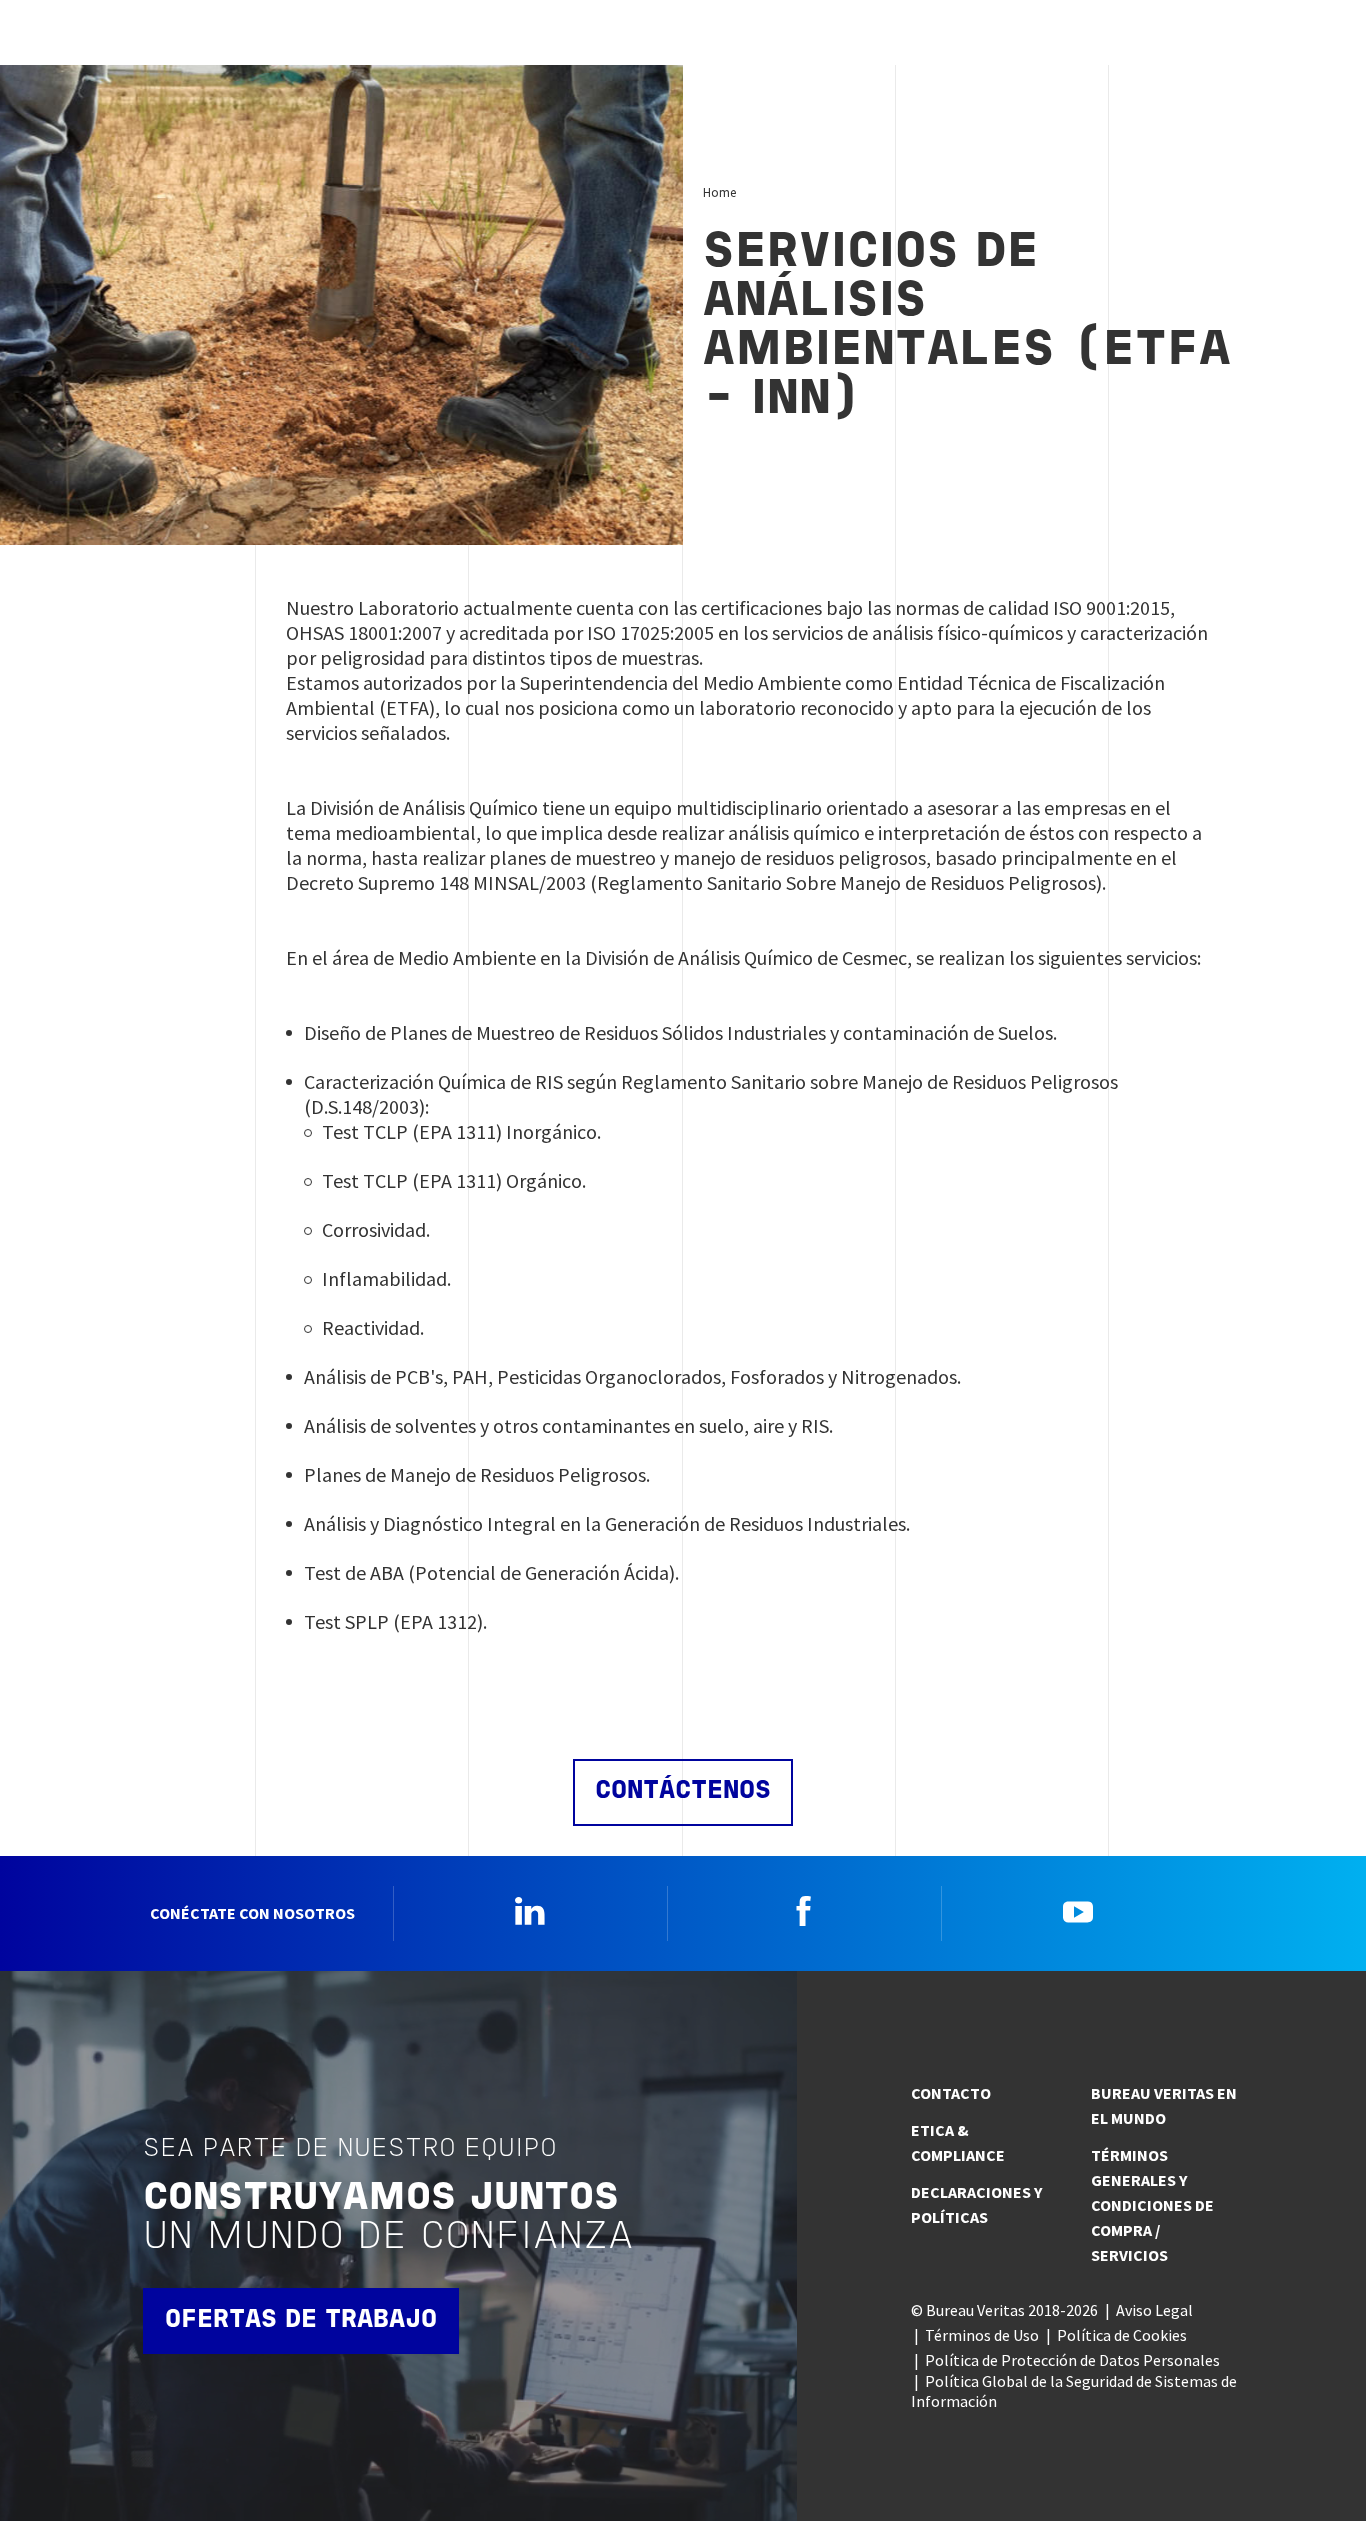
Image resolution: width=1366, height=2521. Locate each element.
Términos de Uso (982, 2335)
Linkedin (530, 1911)
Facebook (804, 1911)
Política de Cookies (1122, 2335)
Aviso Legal (1154, 2310)
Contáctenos (683, 1791)
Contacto (951, 2093)
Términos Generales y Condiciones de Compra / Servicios (1152, 2205)
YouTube (1078, 1911)
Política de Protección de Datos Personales (1072, 2360)
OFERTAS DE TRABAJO (301, 2320)
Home (719, 192)
